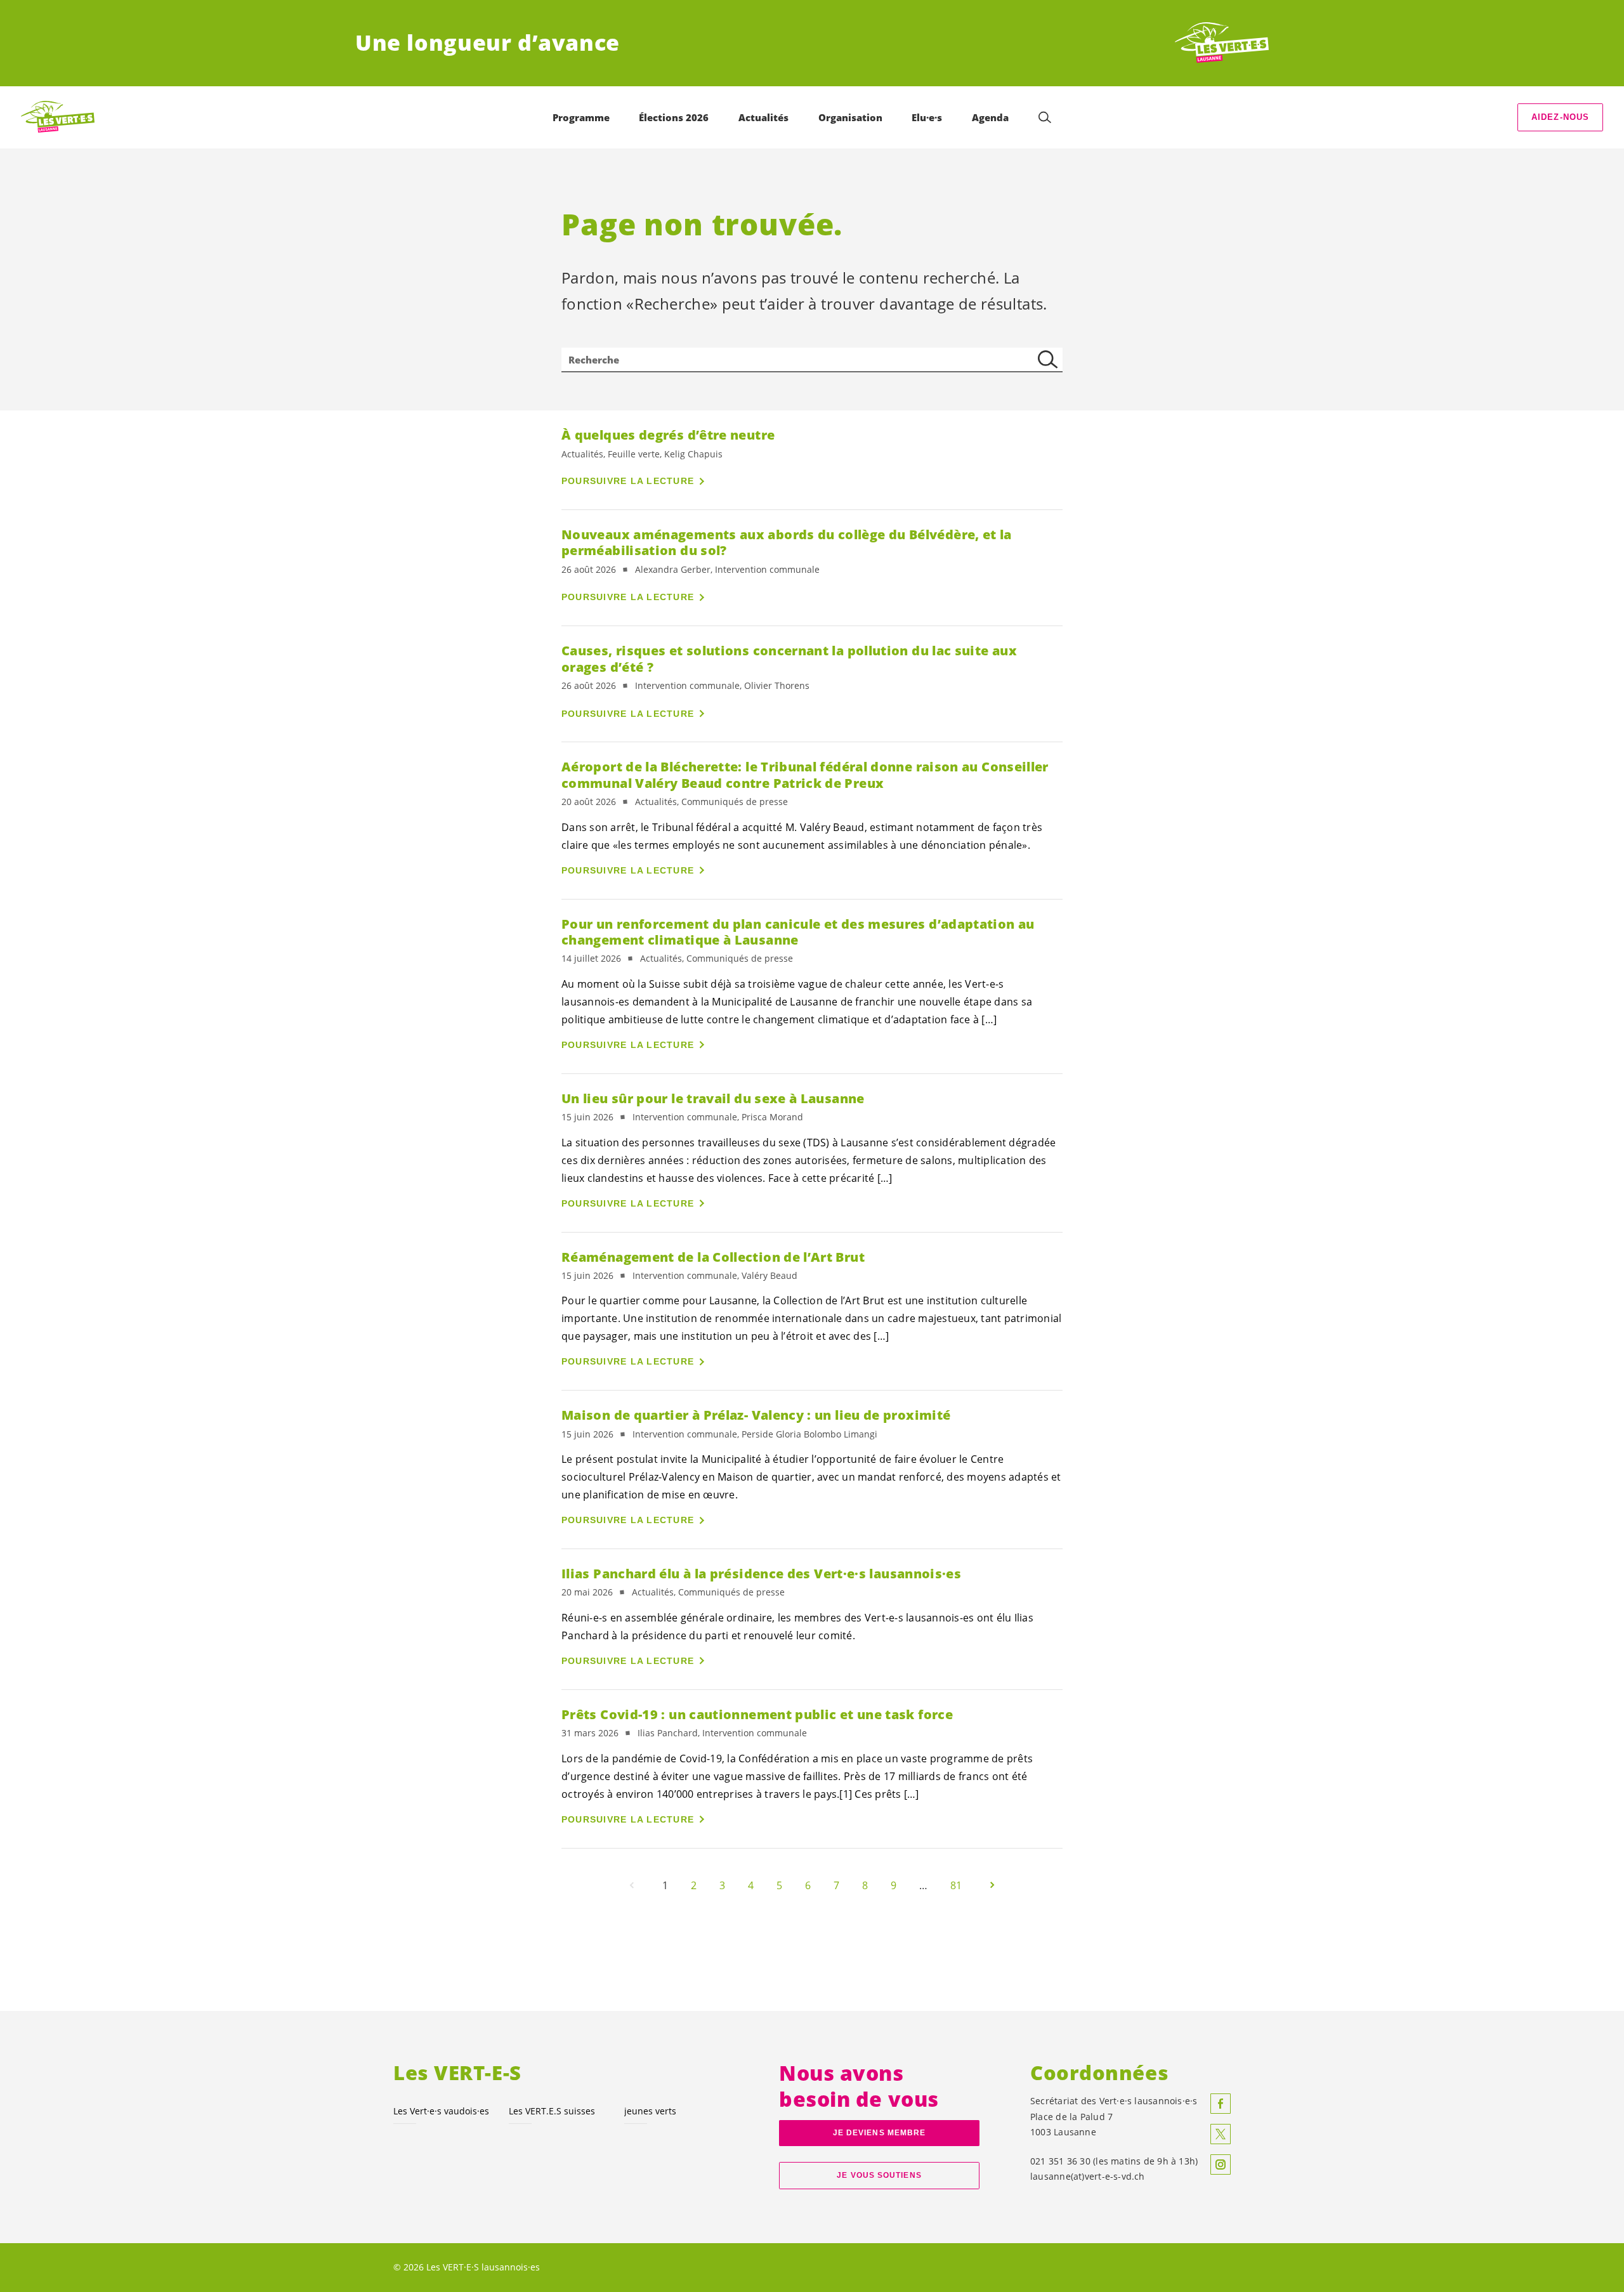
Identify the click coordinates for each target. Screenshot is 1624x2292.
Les (441, 2111)
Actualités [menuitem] (763, 117)
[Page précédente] (632, 1885)
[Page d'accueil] (1222, 43)
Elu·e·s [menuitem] (927, 117)
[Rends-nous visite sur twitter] (1221, 2134)
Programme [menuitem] (581, 117)
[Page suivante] (992, 1885)
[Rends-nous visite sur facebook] (1221, 2104)
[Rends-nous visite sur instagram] (1221, 2164)
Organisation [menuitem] (850, 117)
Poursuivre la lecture (628, 481)
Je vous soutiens (879, 2175)
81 (956, 1885)
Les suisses (552, 2111)
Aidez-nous (1561, 117)
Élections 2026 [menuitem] (674, 117)
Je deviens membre (880, 2133)
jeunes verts (650, 2111)
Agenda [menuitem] (990, 117)
